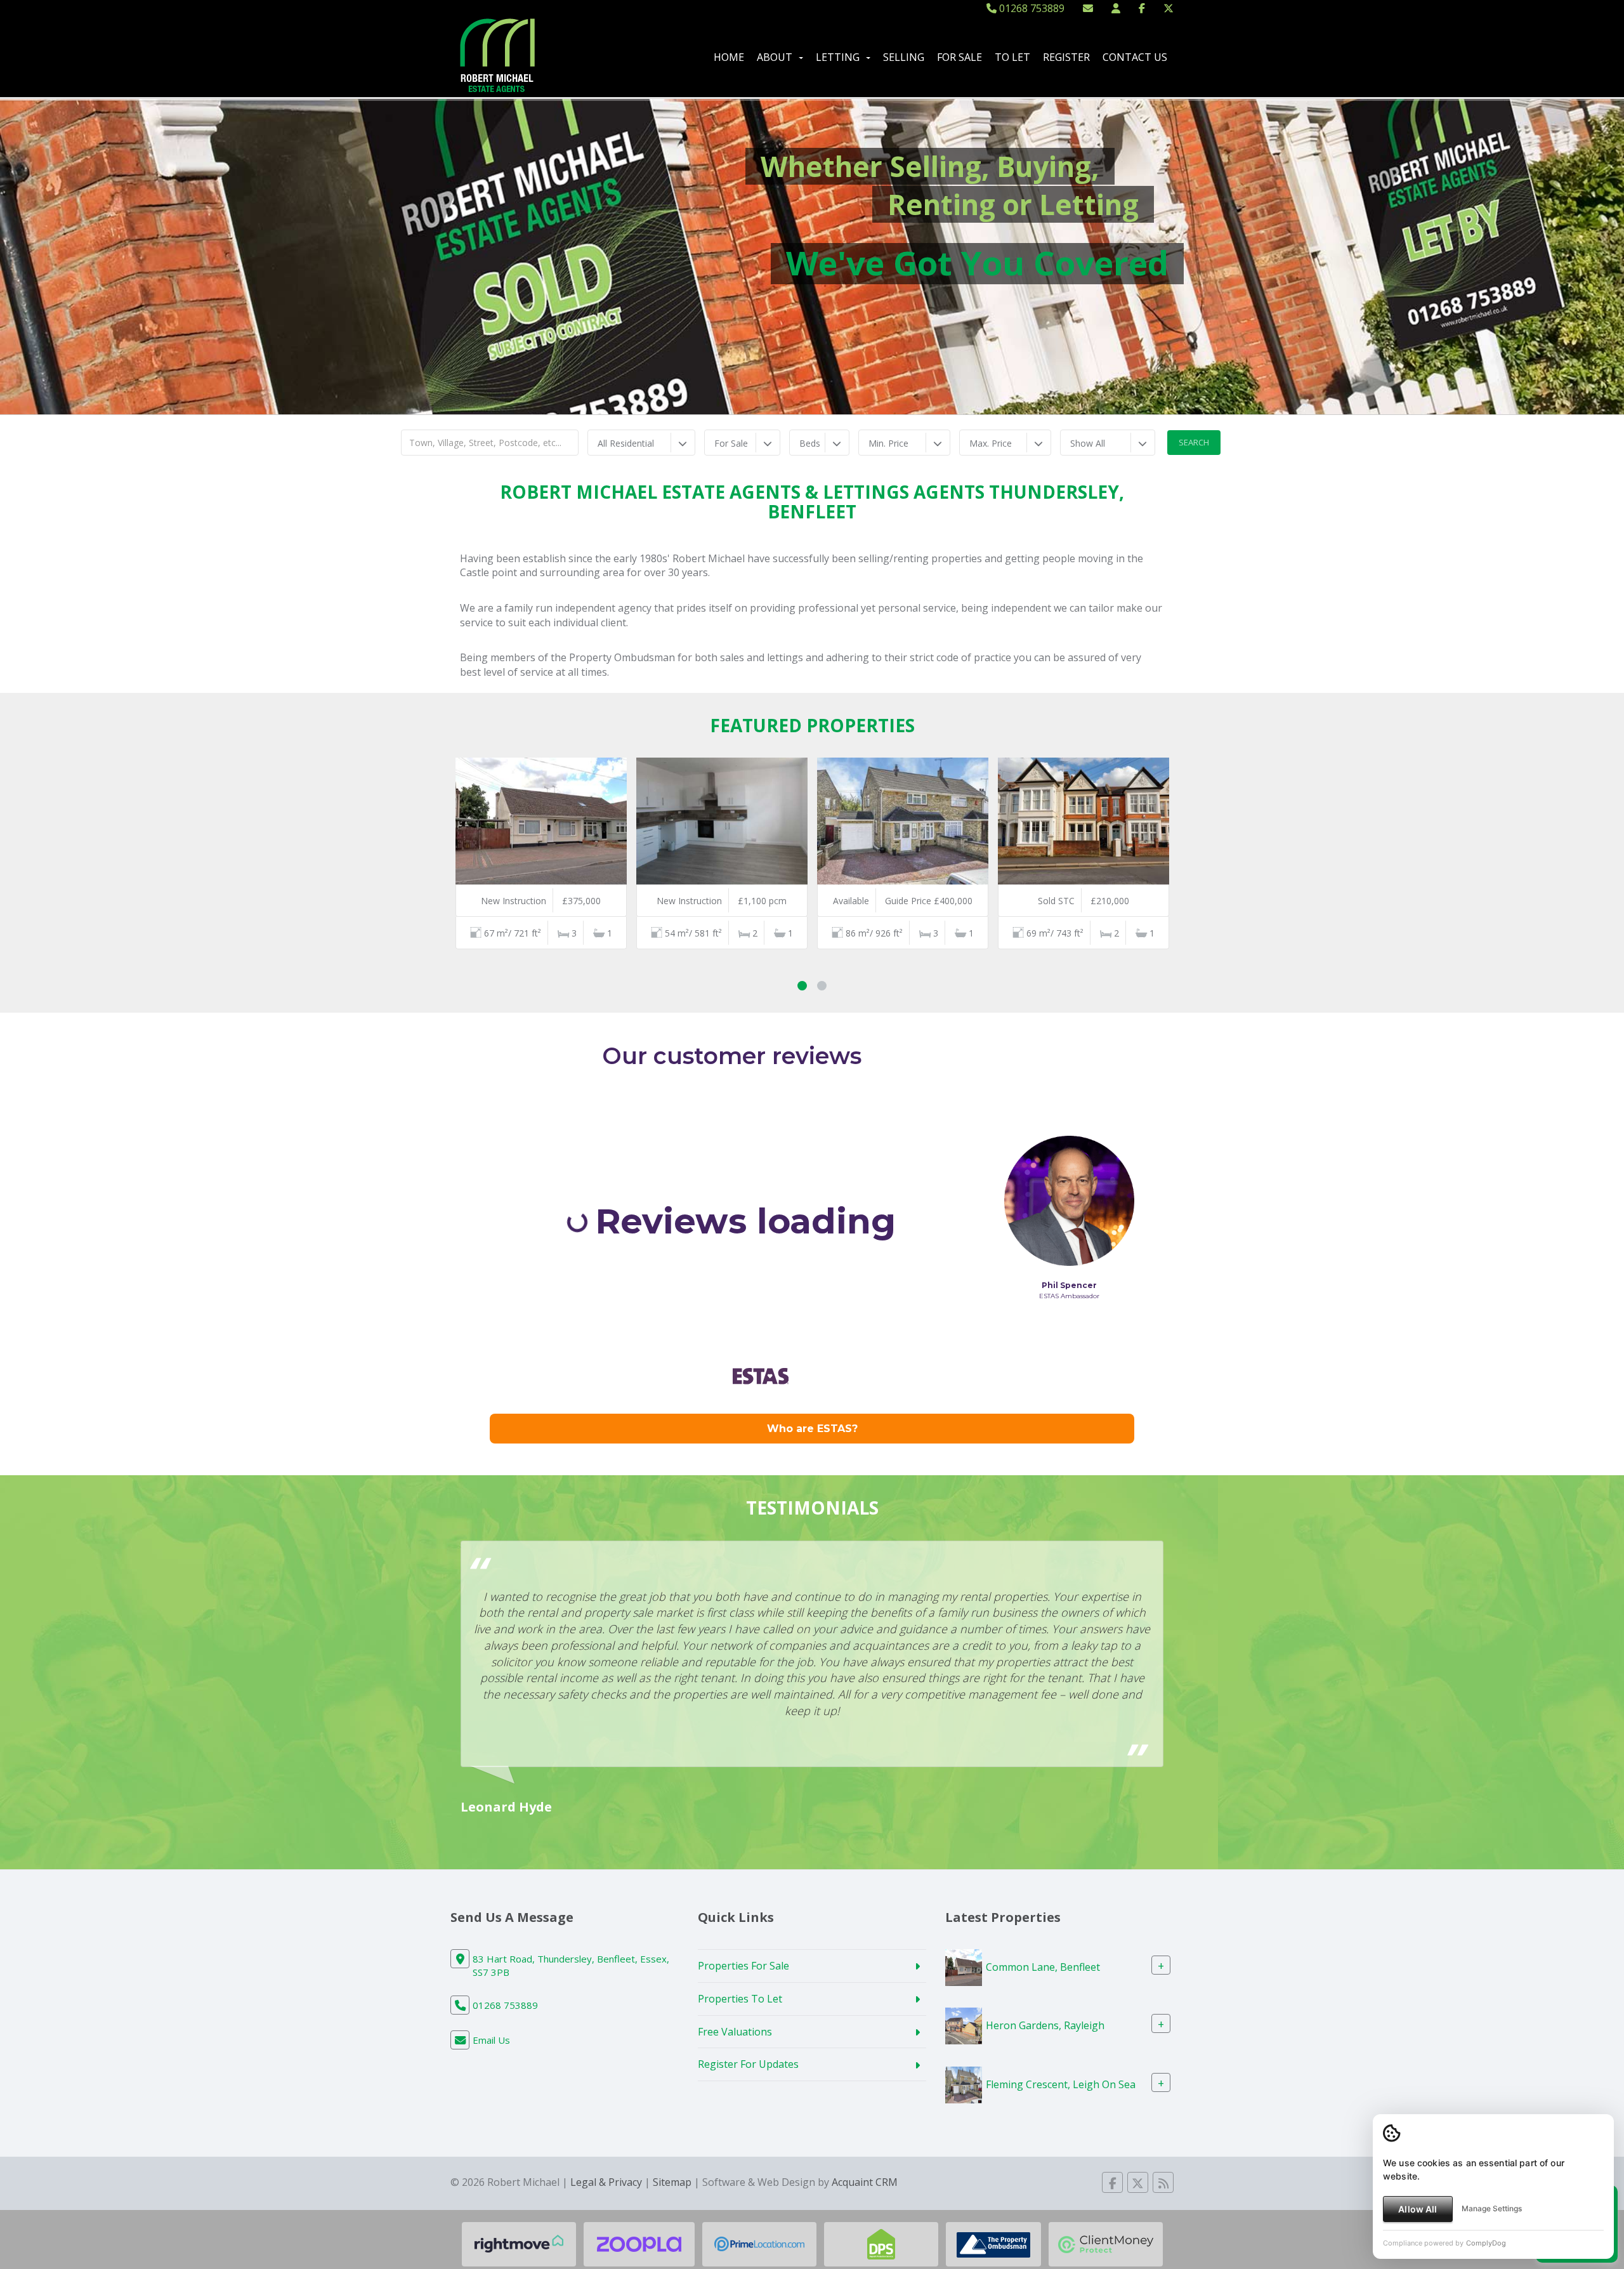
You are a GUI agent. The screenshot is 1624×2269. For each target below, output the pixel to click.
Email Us (491, 2040)
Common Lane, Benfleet (1043, 1967)
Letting (838, 57)
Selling (904, 57)
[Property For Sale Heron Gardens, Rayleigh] (964, 2025)
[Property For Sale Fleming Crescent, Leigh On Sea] (964, 2084)
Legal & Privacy (606, 2182)
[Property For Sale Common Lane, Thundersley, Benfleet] (964, 1966)
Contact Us (1135, 57)
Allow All (1418, 2209)
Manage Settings (1492, 2208)
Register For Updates (748, 2064)
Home (729, 57)
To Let (1012, 57)
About (775, 57)
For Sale (959, 57)
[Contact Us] (1116, 8)
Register (1066, 57)
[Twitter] (1169, 8)
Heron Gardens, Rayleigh (1045, 2025)
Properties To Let (740, 1999)
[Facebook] (1142, 8)
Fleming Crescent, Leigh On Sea (1061, 2084)
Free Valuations (735, 2032)
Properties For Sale (743, 1966)
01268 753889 (1031, 8)
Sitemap (672, 2182)
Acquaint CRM (865, 2182)
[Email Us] (1088, 8)
